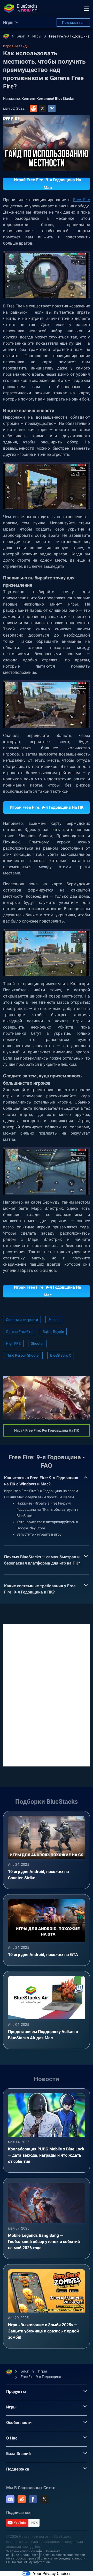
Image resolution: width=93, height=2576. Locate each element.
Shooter (37, 1343)
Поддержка (18, 2469)
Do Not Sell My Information (31, 2562)
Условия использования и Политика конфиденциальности (33, 2553)
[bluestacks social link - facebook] (33, 2499)
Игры (37, 36)
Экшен (54, 1320)
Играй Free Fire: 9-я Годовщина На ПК (47, 807)
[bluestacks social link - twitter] (44, 2499)
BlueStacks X (61, 1355)
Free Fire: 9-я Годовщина (69, 36)
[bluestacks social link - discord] (10, 2499)
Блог (21, 36)
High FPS (13, 1343)
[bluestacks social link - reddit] (22, 2499)
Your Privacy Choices (52, 2574)
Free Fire (82, 200)
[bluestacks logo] (21, 8)
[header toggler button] (86, 8)
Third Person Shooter (23, 1355)
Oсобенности (19, 2423)
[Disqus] (47, 1695)
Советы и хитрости (22, 1320)
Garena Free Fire (19, 1332)
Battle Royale (53, 1332)
